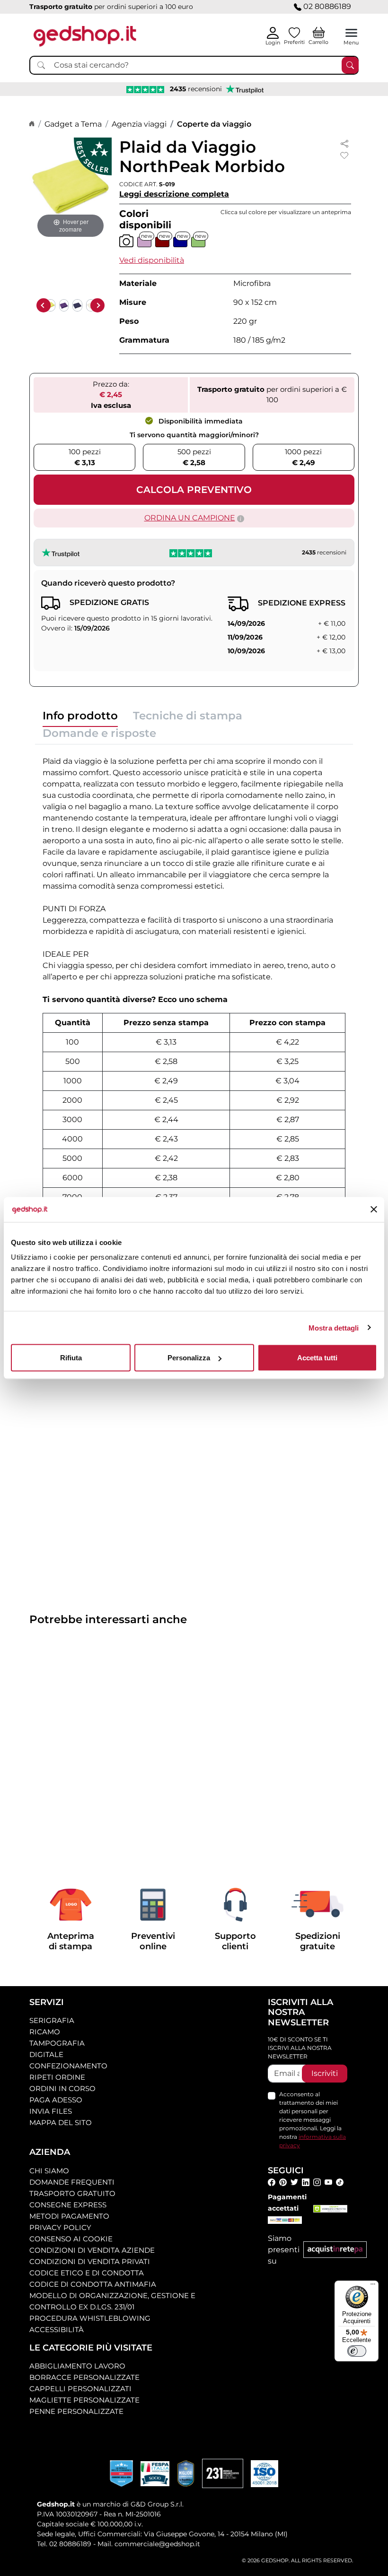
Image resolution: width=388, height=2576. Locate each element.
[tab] (80, 718)
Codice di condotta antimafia (93, 2284)
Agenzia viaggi (139, 124)
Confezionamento (68, 2066)
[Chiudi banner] (374, 1210)
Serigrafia (52, 2020)
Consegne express (68, 2205)
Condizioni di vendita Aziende (92, 2250)
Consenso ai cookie (71, 2239)
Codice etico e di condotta (87, 2273)
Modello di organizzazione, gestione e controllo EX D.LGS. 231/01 (112, 2301)
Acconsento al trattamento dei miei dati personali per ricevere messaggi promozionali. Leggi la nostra (313, 2120)
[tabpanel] (194, 999)
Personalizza (189, 1358)
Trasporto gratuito (72, 2193)
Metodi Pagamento (69, 2216)
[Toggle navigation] (351, 33)
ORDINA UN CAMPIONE (190, 518)
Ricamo (45, 2032)
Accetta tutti (317, 1358)
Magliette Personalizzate (84, 2400)
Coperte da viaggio (214, 124)
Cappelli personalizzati (80, 2389)
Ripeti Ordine (57, 2077)
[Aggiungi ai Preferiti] (344, 156)
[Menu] (373, 2286)
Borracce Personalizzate (84, 2377)
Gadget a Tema (73, 124)
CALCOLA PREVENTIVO (194, 490)
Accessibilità (57, 2330)
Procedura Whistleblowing (90, 2318)
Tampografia (57, 2043)
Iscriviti (325, 2073)
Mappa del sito (61, 2122)
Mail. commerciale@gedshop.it (149, 2544)
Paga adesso (56, 2100)
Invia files (51, 2111)
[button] (152, 260)
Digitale (46, 2054)
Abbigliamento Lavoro (77, 2366)
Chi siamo (49, 2171)
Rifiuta (71, 1358)
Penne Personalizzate (76, 2411)
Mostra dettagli (334, 1327)
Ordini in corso (62, 2088)
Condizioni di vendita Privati (90, 2261)
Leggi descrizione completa (174, 194)
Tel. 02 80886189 (64, 2544)
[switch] (357, 2351)
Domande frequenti (72, 2182)
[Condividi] (344, 143)
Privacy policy (60, 2227)
